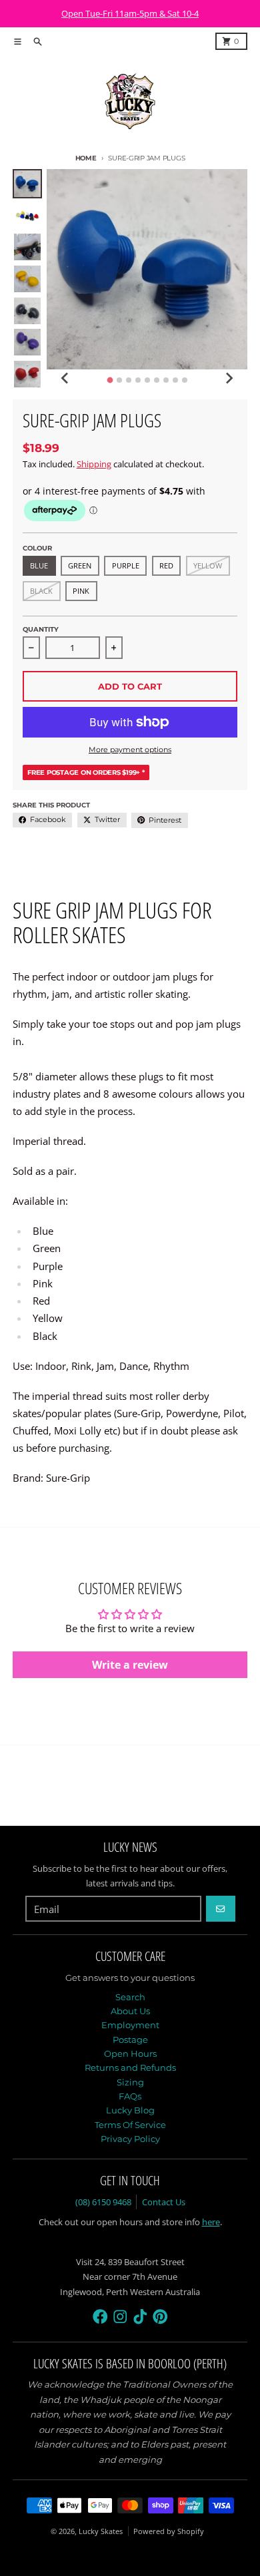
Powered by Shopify (169, 2531)
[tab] (110, 380)
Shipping (94, 464)
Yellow (208, 565)
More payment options (130, 750)
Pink (81, 591)
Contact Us (164, 2202)
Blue (39, 565)
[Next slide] (229, 378)
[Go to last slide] (65, 378)
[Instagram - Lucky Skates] (120, 2317)
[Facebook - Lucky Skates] (100, 2317)
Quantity (41, 629)
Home (86, 158)
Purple (126, 565)
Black (41, 591)
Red (166, 565)
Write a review (130, 1665)
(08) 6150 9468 (103, 2202)
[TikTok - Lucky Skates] (140, 2317)
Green (80, 565)
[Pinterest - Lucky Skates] (160, 2317)
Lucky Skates (101, 2531)
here (211, 2222)
